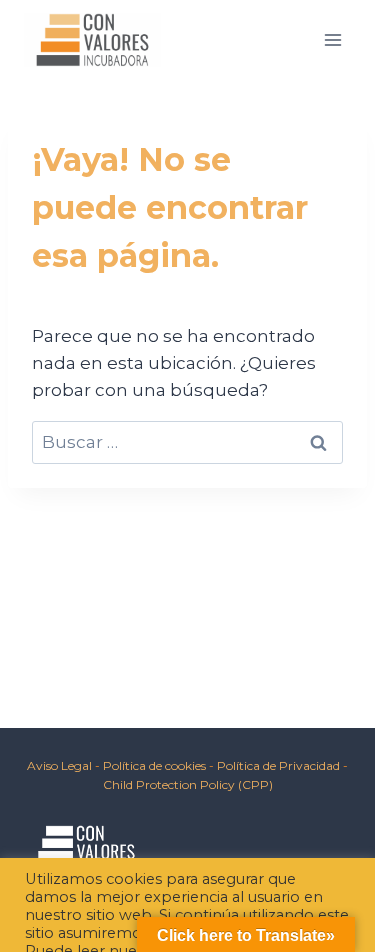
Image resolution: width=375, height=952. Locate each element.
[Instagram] (92, 896)
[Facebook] (44, 896)
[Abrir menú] (332, 39)
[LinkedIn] (140, 896)
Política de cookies (156, 765)
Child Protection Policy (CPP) (188, 784)
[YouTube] (188, 896)
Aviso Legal (59, 765)
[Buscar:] (187, 442)
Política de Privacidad (278, 765)
